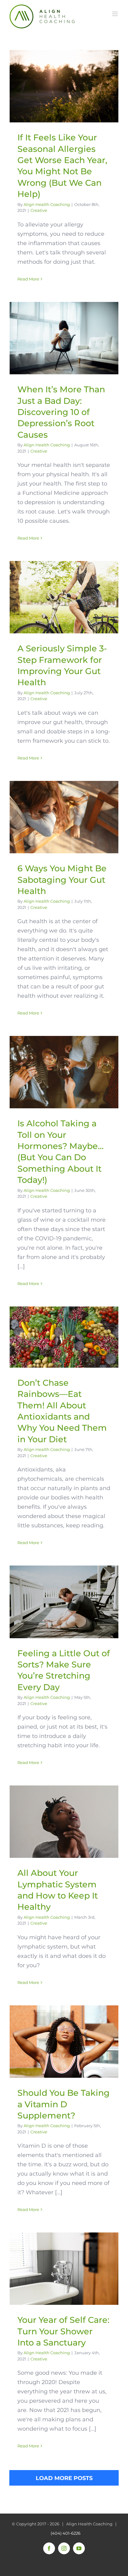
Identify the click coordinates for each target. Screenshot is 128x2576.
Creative (39, 210)
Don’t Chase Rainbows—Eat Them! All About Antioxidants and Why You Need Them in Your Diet (64, 1337)
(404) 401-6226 (66, 2533)
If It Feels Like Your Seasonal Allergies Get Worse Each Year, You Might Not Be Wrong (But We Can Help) (64, 86)
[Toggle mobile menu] (115, 14)
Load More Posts (64, 2478)
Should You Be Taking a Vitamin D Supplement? (64, 2042)
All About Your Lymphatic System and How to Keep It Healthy (64, 1822)
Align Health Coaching (47, 204)
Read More (28, 279)
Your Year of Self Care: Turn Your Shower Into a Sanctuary (64, 2269)
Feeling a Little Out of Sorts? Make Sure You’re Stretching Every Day (64, 1602)
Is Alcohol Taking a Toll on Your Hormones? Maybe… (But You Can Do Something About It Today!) (64, 1072)
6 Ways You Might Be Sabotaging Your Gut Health (64, 817)
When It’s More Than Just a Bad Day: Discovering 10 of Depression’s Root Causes (64, 338)
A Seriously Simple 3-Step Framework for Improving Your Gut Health (64, 597)
